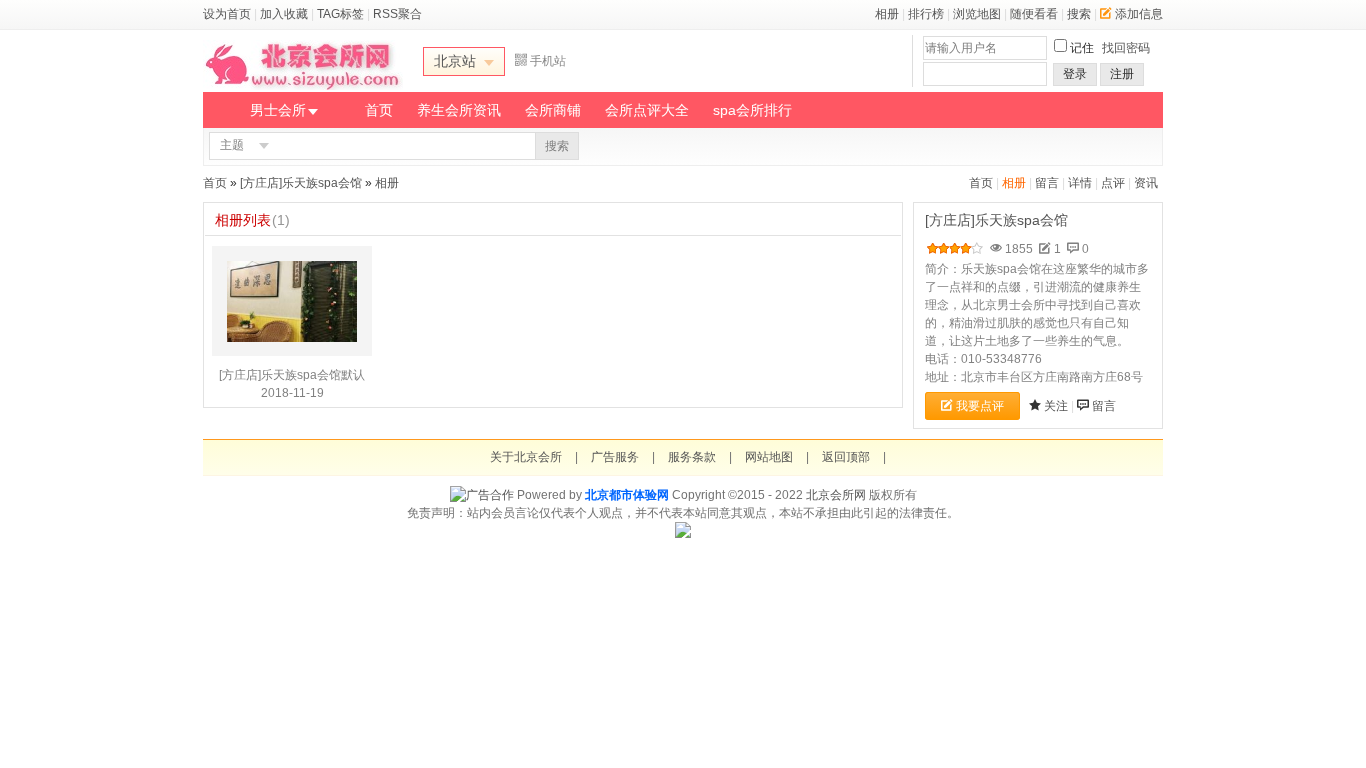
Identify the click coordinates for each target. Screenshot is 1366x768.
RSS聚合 (397, 14)
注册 (1122, 74)
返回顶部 (846, 457)
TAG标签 (340, 14)
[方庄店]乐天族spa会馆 (301, 183)
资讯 (1146, 183)
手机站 (548, 61)
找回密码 (1126, 48)
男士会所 (278, 110)
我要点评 (980, 406)
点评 (1113, 183)
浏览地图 (977, 14)
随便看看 (1034, 14)
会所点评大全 (647, 110)
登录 (1075, 74)
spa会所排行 (752, 110)
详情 (1080, 183)
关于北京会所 (526, 457)
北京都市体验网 (627, 495)
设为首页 (227, 14)
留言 (1047, 183)
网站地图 (769, 457)
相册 (887, 14)
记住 (1082, 48)
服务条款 (692, 457)
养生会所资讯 (459, 110)
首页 (379, 110)
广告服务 (615, 457)
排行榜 (926, 14)
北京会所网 (836, 495)
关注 (1056, 406)
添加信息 (1139, 14)
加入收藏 (284, 14)
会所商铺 (553, 110)
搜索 (1079, 14)
